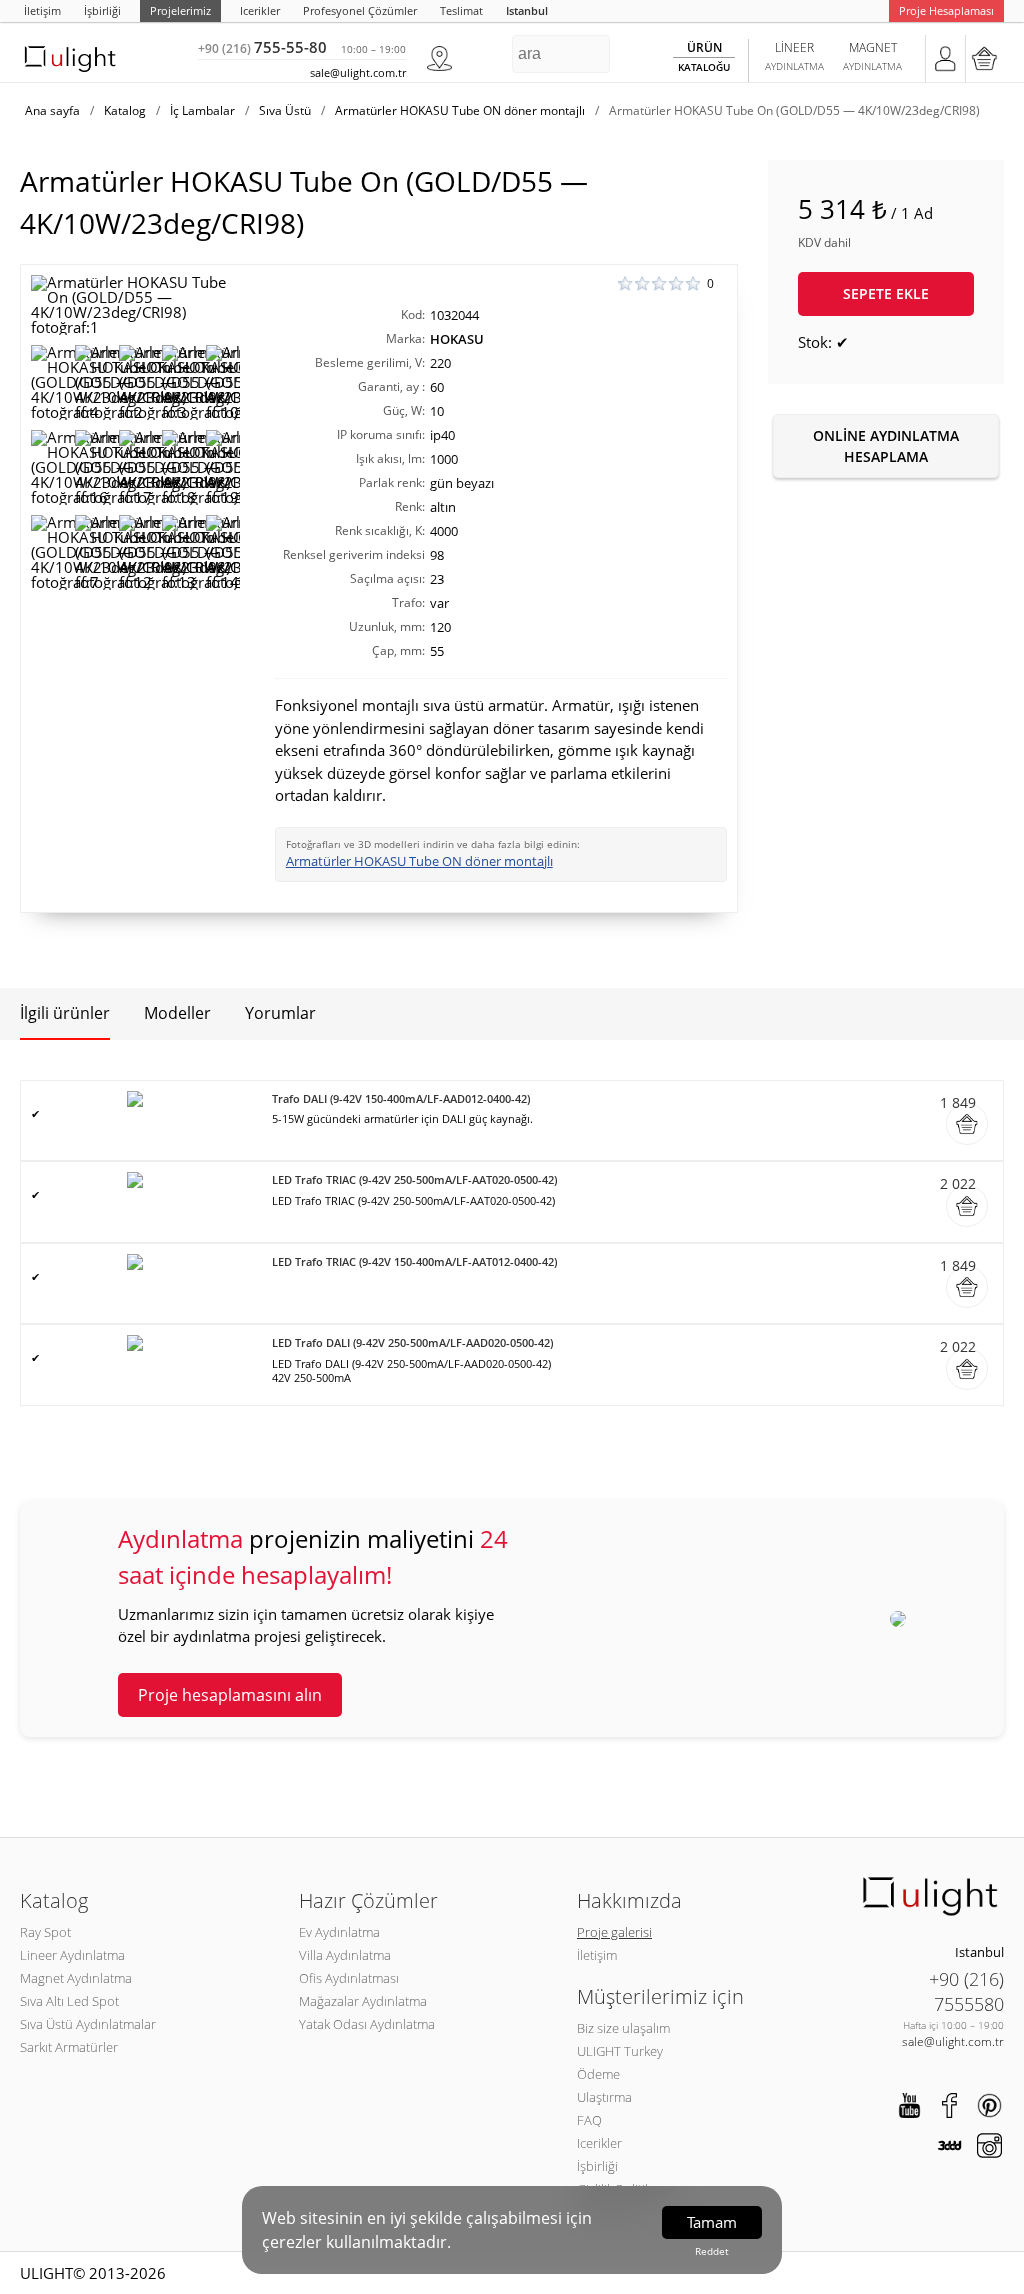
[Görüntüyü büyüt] (135, 305)
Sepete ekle (886, 293)
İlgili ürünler (65, 1013)
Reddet (712, 2251)
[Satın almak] (967, 1124)
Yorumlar (280, 1013)
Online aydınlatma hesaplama (886, 446)
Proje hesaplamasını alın (230, 1695)
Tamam (712, 2222)
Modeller (177, 1013)
